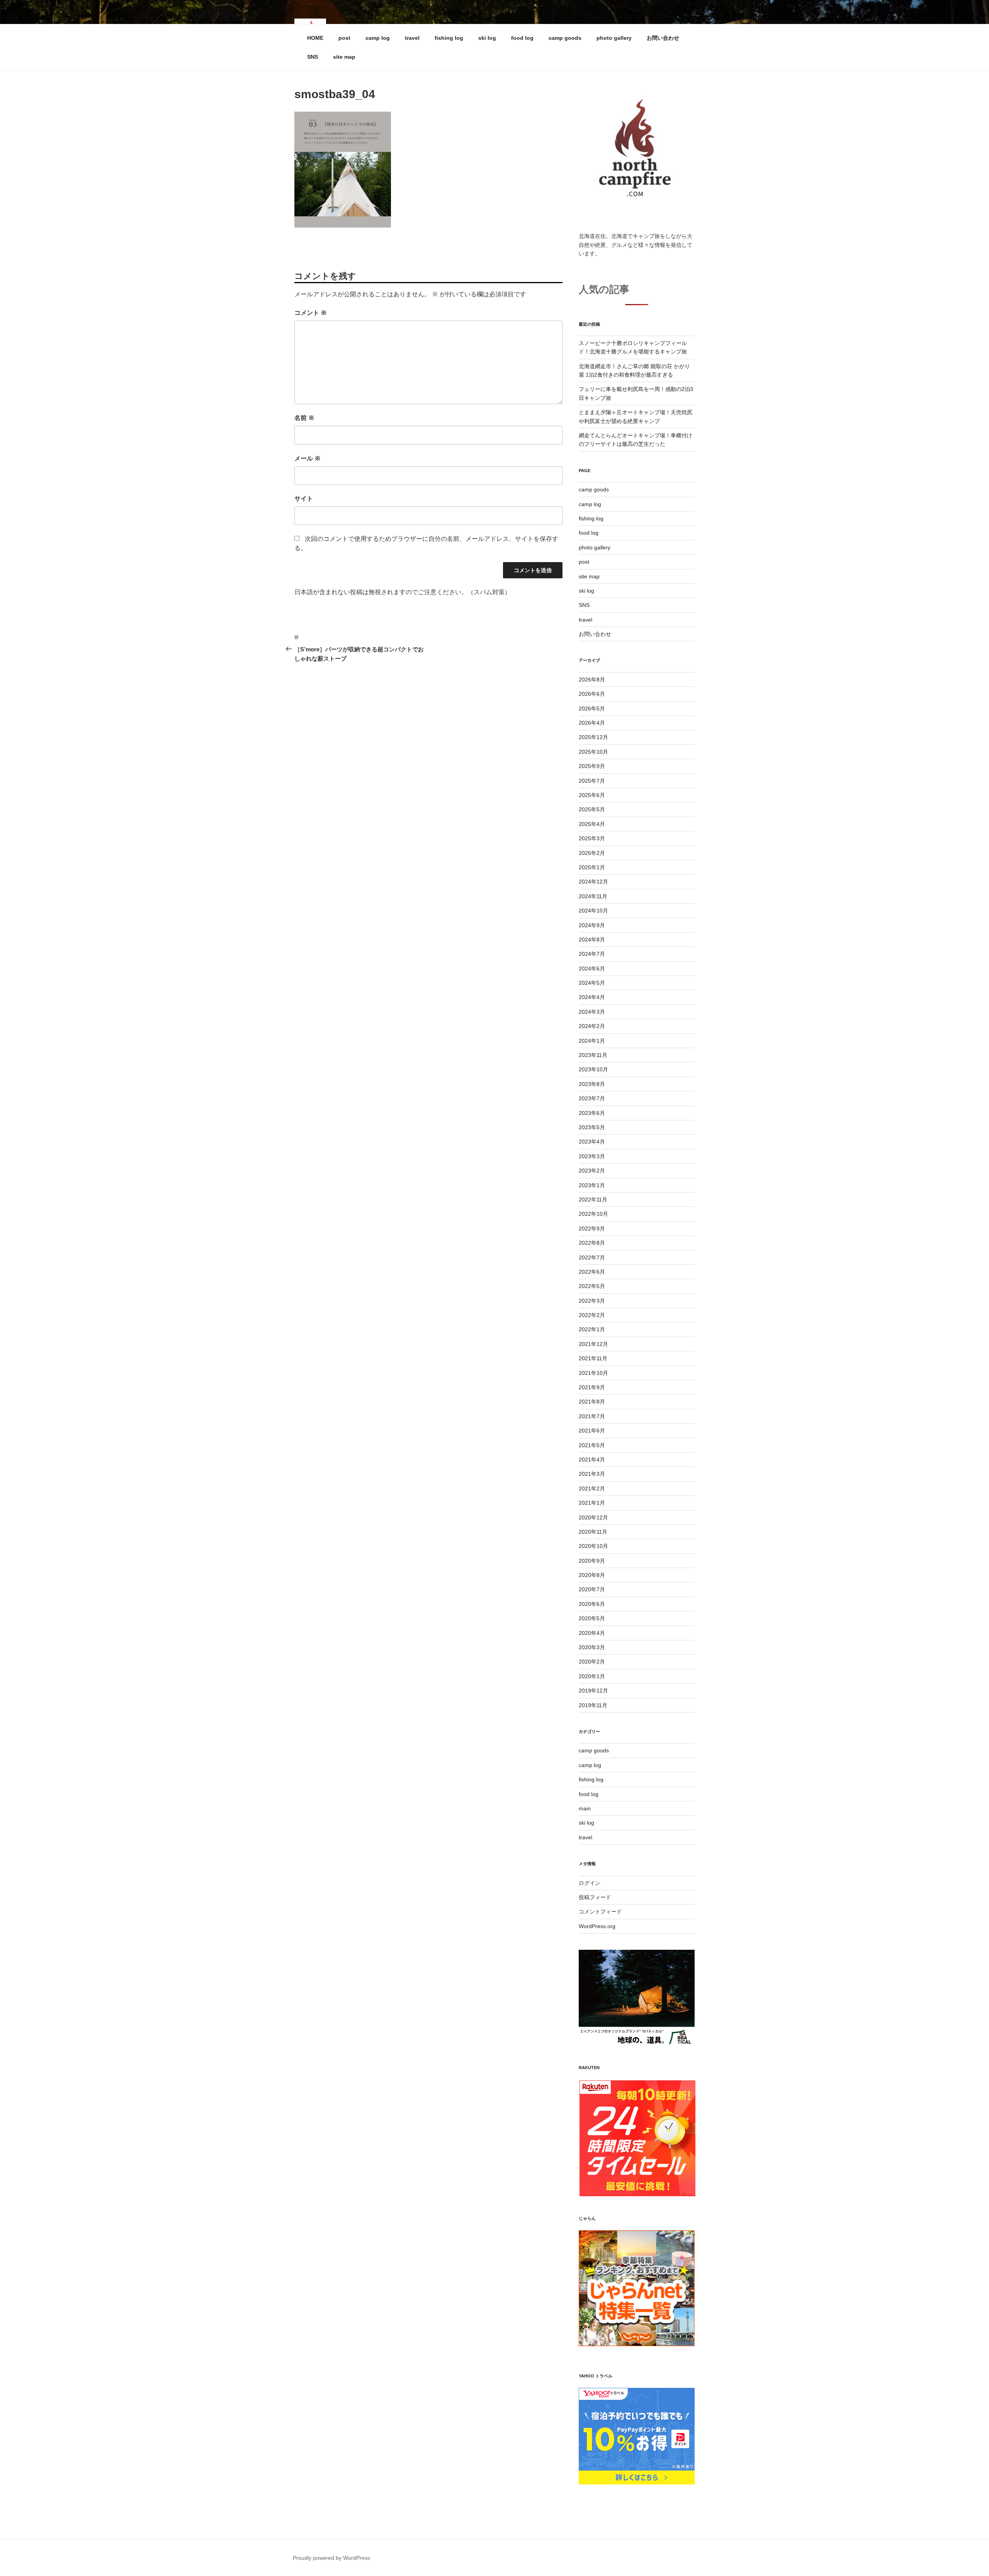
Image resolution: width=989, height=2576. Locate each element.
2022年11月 (593, 1200)
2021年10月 (593, 1373)
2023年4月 (592, 1142)
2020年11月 (593, 1532)
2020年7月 (592, 1589)
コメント (311, 313)
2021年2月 (592, 1489)
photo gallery (614, 38)
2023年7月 (592, 1098)
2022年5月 (592, 1286)
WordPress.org (597, 1926)
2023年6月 (592, 1113)
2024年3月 (592, 1012)
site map (344, 57)
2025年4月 (592, 824)
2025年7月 (592, 781)
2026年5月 (592, 709)
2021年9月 (592, 1387)
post (344, 38)
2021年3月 (592, 1474)
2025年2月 (592, 853)
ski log (487, 38)
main (585, 1808)
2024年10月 (593, 911)
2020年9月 (592, 1561)
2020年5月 (592, 1618)
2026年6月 (592, 694)
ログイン (590, 1883)
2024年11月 (593, 896)
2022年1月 (592, 1329)
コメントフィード (600, 1912)
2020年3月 (592, 1647)
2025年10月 (593, 752)
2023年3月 (592, 1156)
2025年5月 (592, 809)
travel (412, 38)
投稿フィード (595, 1897)
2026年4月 (592, 723)
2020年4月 (592, 1633)
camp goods (565, 38)
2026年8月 (592, 680)
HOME (315, 38)
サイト (304, 499)
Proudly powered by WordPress (331, 2558)
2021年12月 (593, 1344)
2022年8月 (592, 1243)
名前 (304, 418)
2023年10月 (593, 1069)
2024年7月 (592, 954)
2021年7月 (592, 1416)
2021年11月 (593, 1358)
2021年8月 (592, 1402)
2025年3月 (592, 838)
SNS (313, 57)
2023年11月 (593, 1055)
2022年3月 (592, 1301)
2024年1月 (592, 1041)
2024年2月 (592, 1026)
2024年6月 (592, 969)
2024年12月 (593, 882)
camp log (378, 38)
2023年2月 (592, 1171)
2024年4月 (592, 997)
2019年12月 (593, 1691)
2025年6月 (592, 795)
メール (308, 458)
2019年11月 (593, 1705)
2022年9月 (592, 1229)
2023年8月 (592, 1084)
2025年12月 (593, 737)
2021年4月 (592, 1460)
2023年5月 (592, 1127)
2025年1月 (592, 867)
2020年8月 (592, 1575)
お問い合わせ (663, 38)
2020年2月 (592, 1662)
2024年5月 (592, 983)
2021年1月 (592, 1503)
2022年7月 (592, 1257)
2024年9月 (592, 925)
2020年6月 (592, 1604)
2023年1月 (592, 1185)
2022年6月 (592, 1272)
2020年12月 (593, 1517)
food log (522, 38)
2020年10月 (593, 1546)
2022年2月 (592, 1315)
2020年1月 (592, 1676)
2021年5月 (592, 1445)
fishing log (449, 38)
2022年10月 (593, 1214)
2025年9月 (592, 766)
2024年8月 (592, 940)
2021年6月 (592, 1431)
